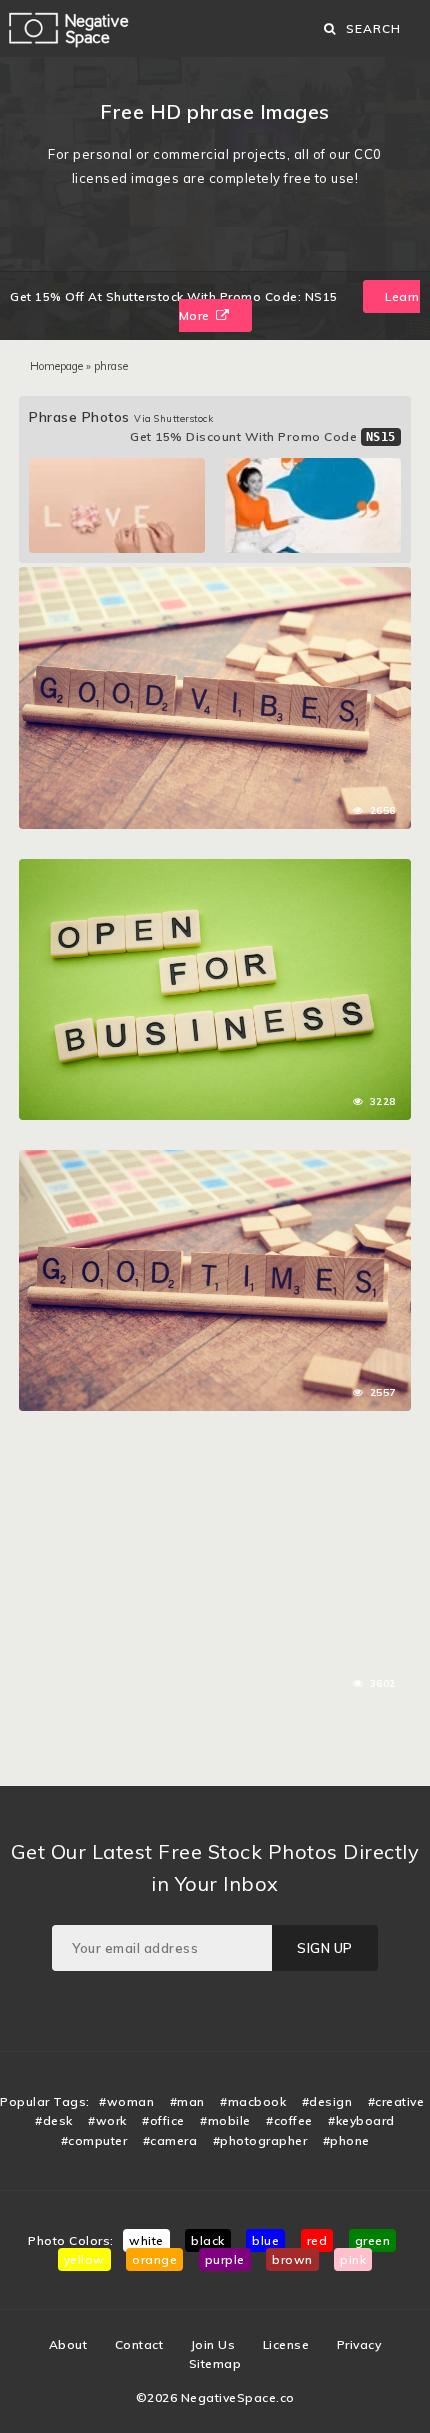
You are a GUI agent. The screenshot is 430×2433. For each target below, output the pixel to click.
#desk (54, 2120)
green (373, 2240)
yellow (84, 2259)
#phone (346, 2140)
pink (353, 2259)
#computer (94, 2140)
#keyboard (361, 2120)
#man (187, 2101)
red (317, 2240)
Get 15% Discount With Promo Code (263, 436)
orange (154, 2259)
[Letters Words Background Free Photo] (214, 577)
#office (163, 2120)
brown (292, 2259)
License (286, 2344)
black (208, 2240)
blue (265, 2240)
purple (225, 2259)
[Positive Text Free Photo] (214, 1451)
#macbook (253, 2101)
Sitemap (215, 2363)
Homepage (56, 366)
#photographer (260, 2140)
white (146, 2240)
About (68, 2344)
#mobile (225, 2120)
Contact (139, 2344)
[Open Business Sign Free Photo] (214, 869)
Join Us (213, 2344)
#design (327, 2101)
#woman (126, 2101)
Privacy (359, 2344)
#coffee (289, 2120)
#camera (170, 2140)
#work (107, 2120)
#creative (396, 2101)
